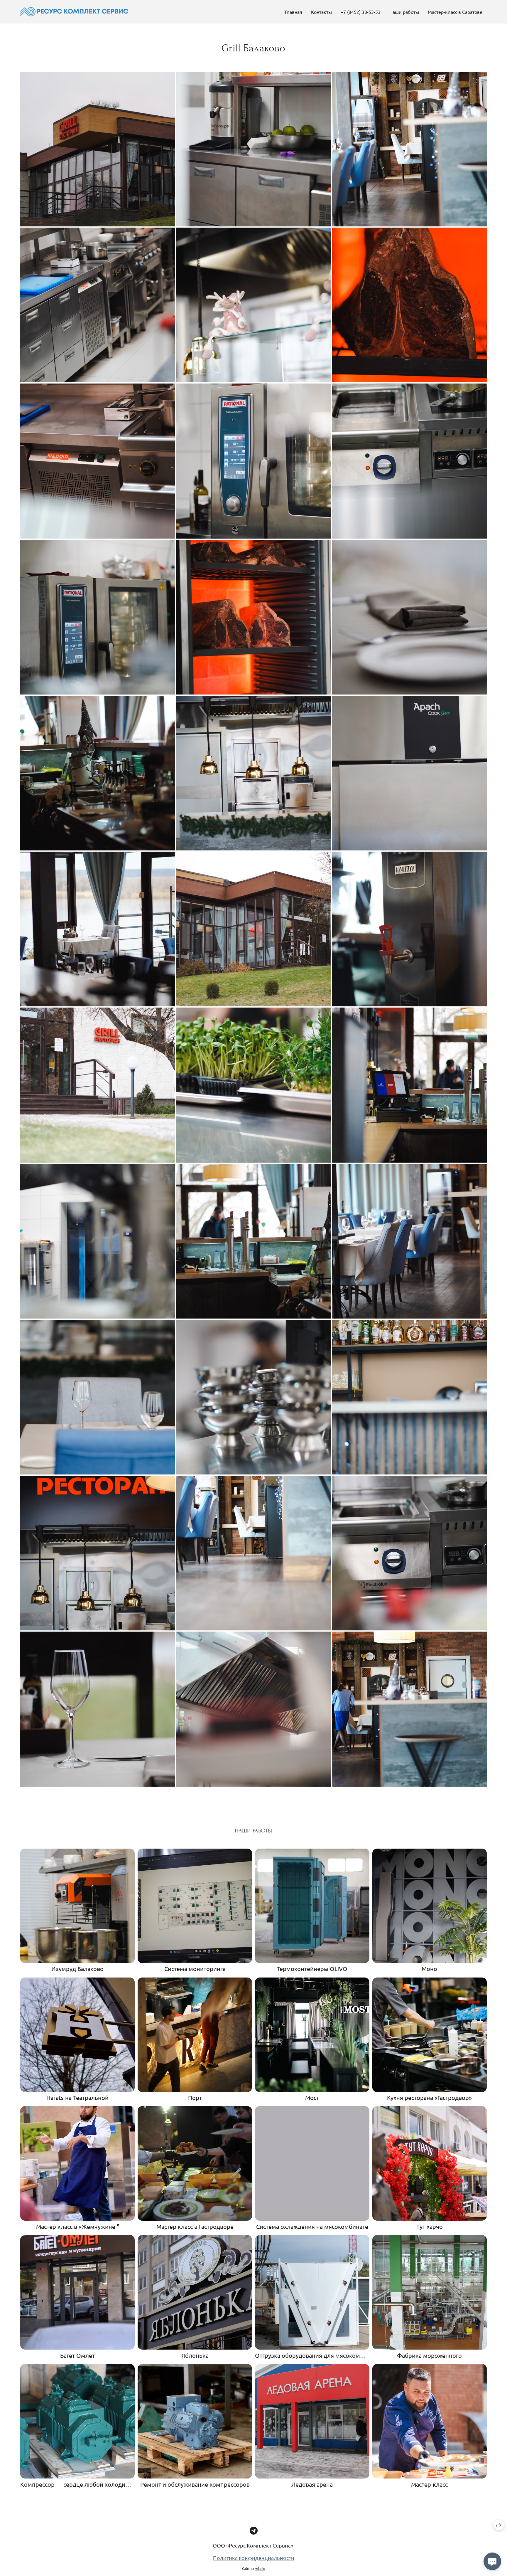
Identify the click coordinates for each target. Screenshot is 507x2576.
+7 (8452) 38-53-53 (361, 12)
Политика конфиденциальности (254, 2558)
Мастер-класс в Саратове (455, 12)
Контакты (321, 12)
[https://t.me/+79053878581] (254, 2531)
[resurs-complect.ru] (74, 12)
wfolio (260, 2568)
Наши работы (404, 12)
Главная (294, 12)
